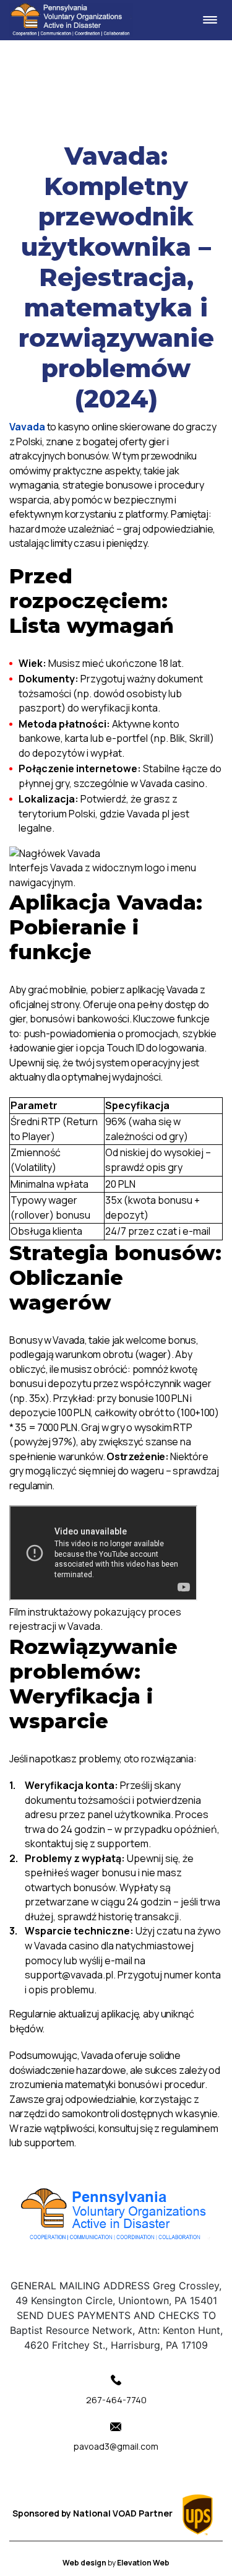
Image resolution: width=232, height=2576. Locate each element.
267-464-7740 (116, 2400)
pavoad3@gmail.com (116, 2446)
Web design (85, 2563)
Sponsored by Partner (93, 2513)
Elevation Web (143, 2563)
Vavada (27, 427)
